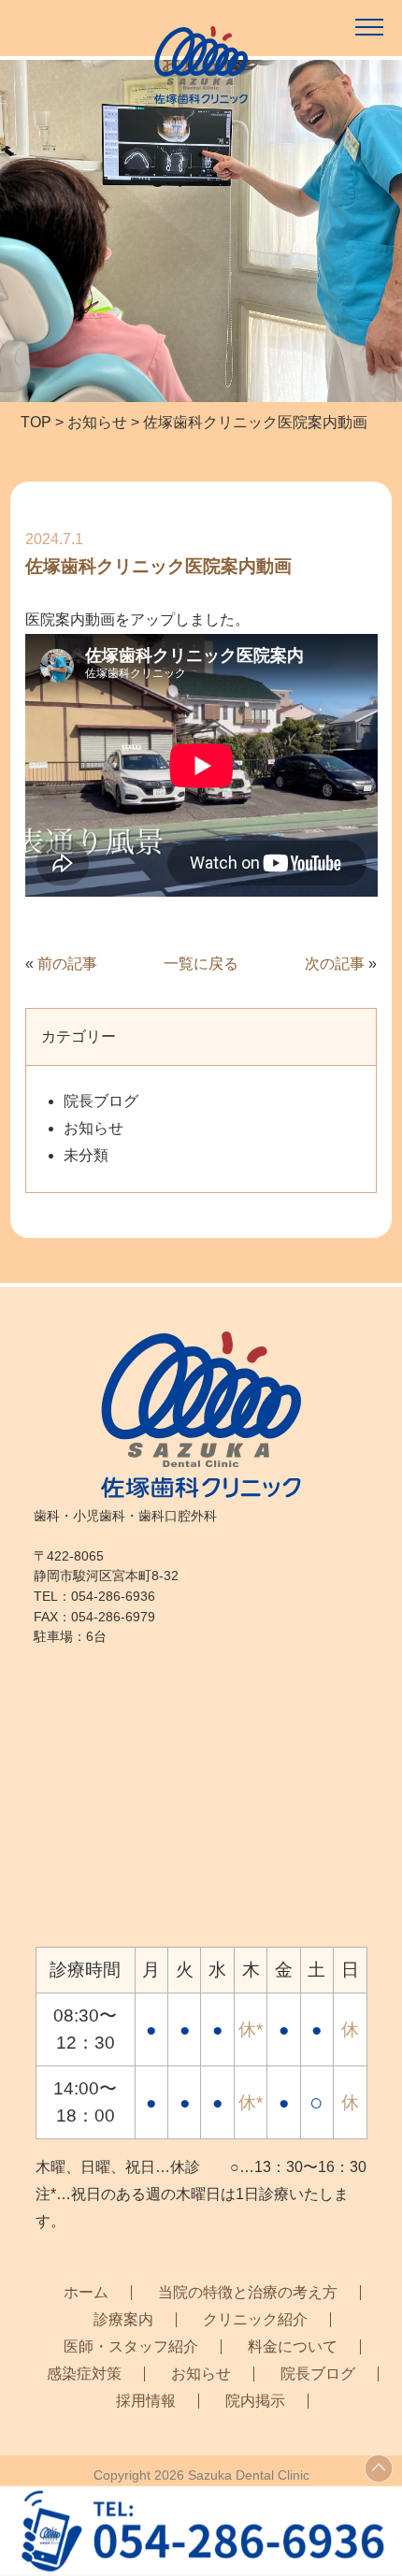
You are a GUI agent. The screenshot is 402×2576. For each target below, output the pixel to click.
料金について (293, 2347)
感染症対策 (84, 2374)
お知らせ (93, 1128)
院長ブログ (101, 1101)
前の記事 (67, 964)
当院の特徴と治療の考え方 (248, 2293)
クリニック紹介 (255, 2320)
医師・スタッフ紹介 (131, 2347)
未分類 (86, 1155)
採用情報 (146, 2401)
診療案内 (123, 2320)
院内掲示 (255, 2401)
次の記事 (335, 964)
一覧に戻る (201, 964)
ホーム (86, 2293)
